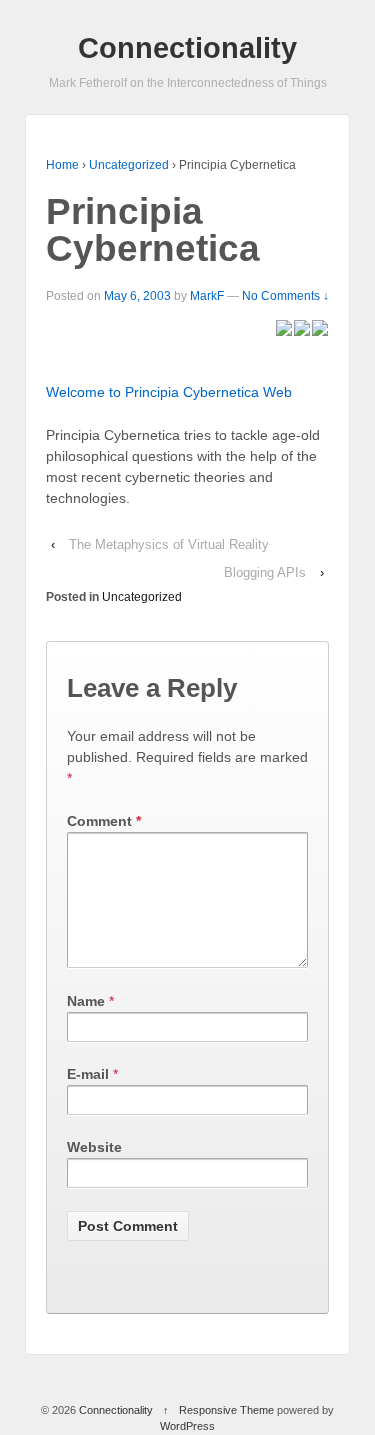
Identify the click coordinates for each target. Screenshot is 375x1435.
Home (62, 165)
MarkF (207, 296)
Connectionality (187, 48)
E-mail (88, 1074)
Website (94, 1147)
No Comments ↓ (285, 296)
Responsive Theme (226, 1410)
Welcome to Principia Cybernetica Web (169, 392)
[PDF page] (284, 327)
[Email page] (302, 327)
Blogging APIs (265, 572)
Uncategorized (129, 165)
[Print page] (320, 327)
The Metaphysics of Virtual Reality (169, 544)
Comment (104, 821)
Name (86, 1001)
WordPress (187, 1426)
